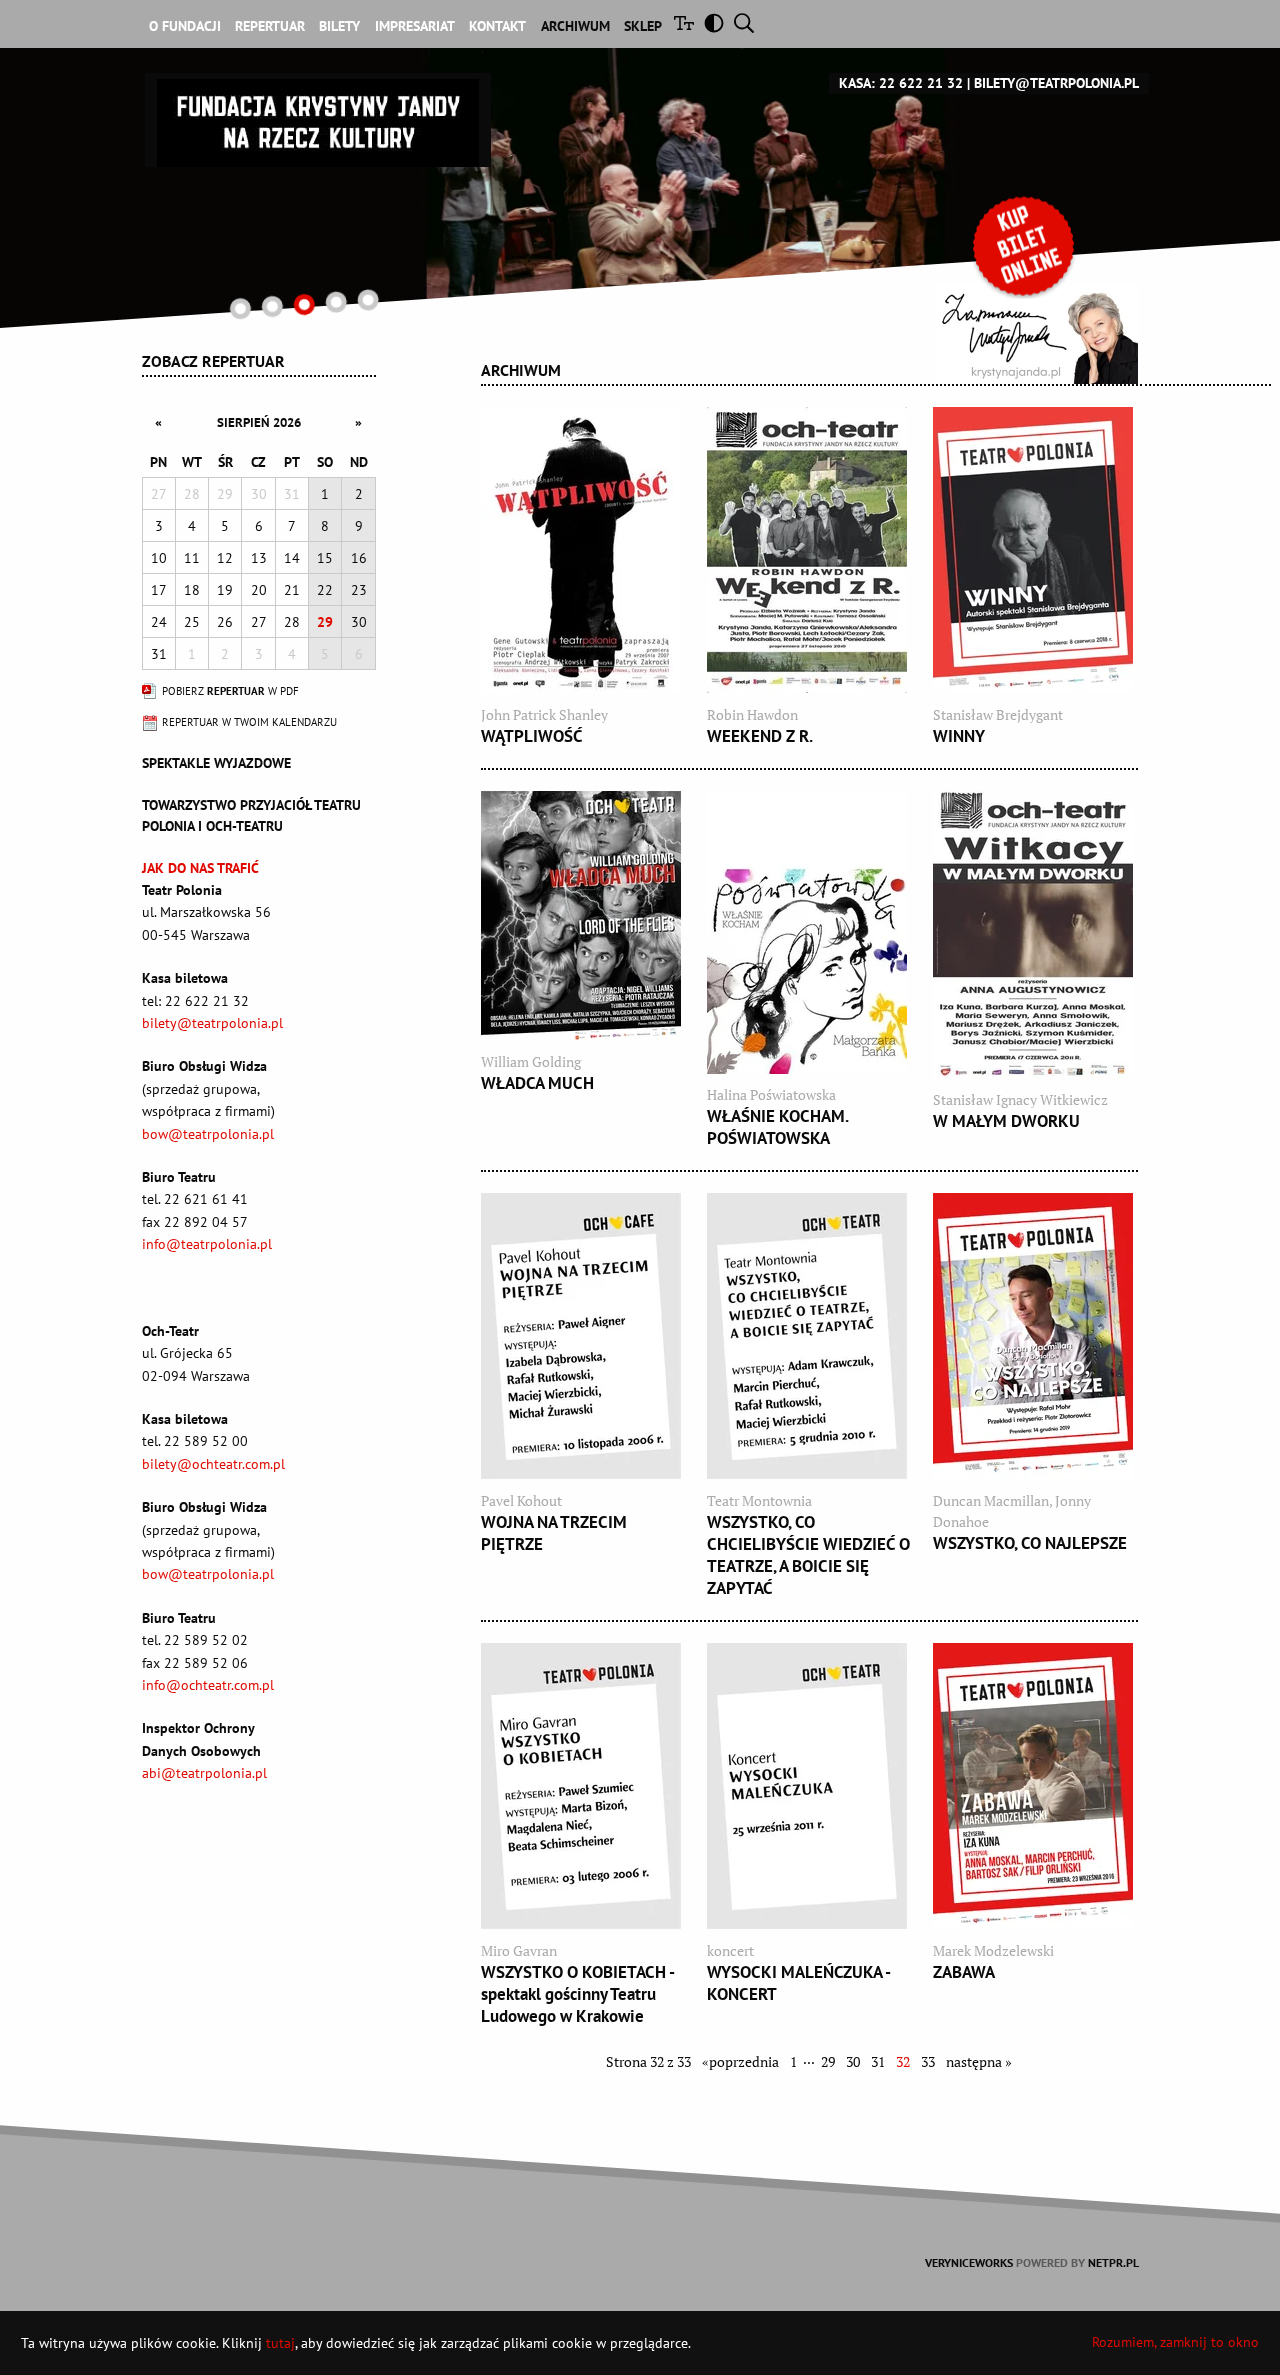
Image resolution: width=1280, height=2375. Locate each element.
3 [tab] (304, 304)
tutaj (280, 2343)
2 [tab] (272, 306)
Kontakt (497, 26)
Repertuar (270, 26)
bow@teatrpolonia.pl (208, 1134)
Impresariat (415, 26)
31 (878, 2061)
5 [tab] (367, 299)
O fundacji (185, 26)
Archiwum (575, 26)
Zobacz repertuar (213, 361)
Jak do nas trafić (200, 868)
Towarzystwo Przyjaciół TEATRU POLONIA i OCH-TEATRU (251, 815)
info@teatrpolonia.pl (207, 1244)
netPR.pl (1113, 2262)
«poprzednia (740, 2061)
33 (928, 2061)
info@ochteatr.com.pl (208, 1685)
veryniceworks (969, 2262)
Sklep (643, 26)
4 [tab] (335, 301)
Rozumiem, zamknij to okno (1175, 2342)
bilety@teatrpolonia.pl (1056, 83)
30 (853, 2061)
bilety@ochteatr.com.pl (213, 1464)
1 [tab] (240, 308)
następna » (979, 2061)
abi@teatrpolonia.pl (204, 1773)
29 (828, 2061)
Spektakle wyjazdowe (216, 763)
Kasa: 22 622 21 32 (901, 83)
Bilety (339, 26)
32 (903, 2061)
